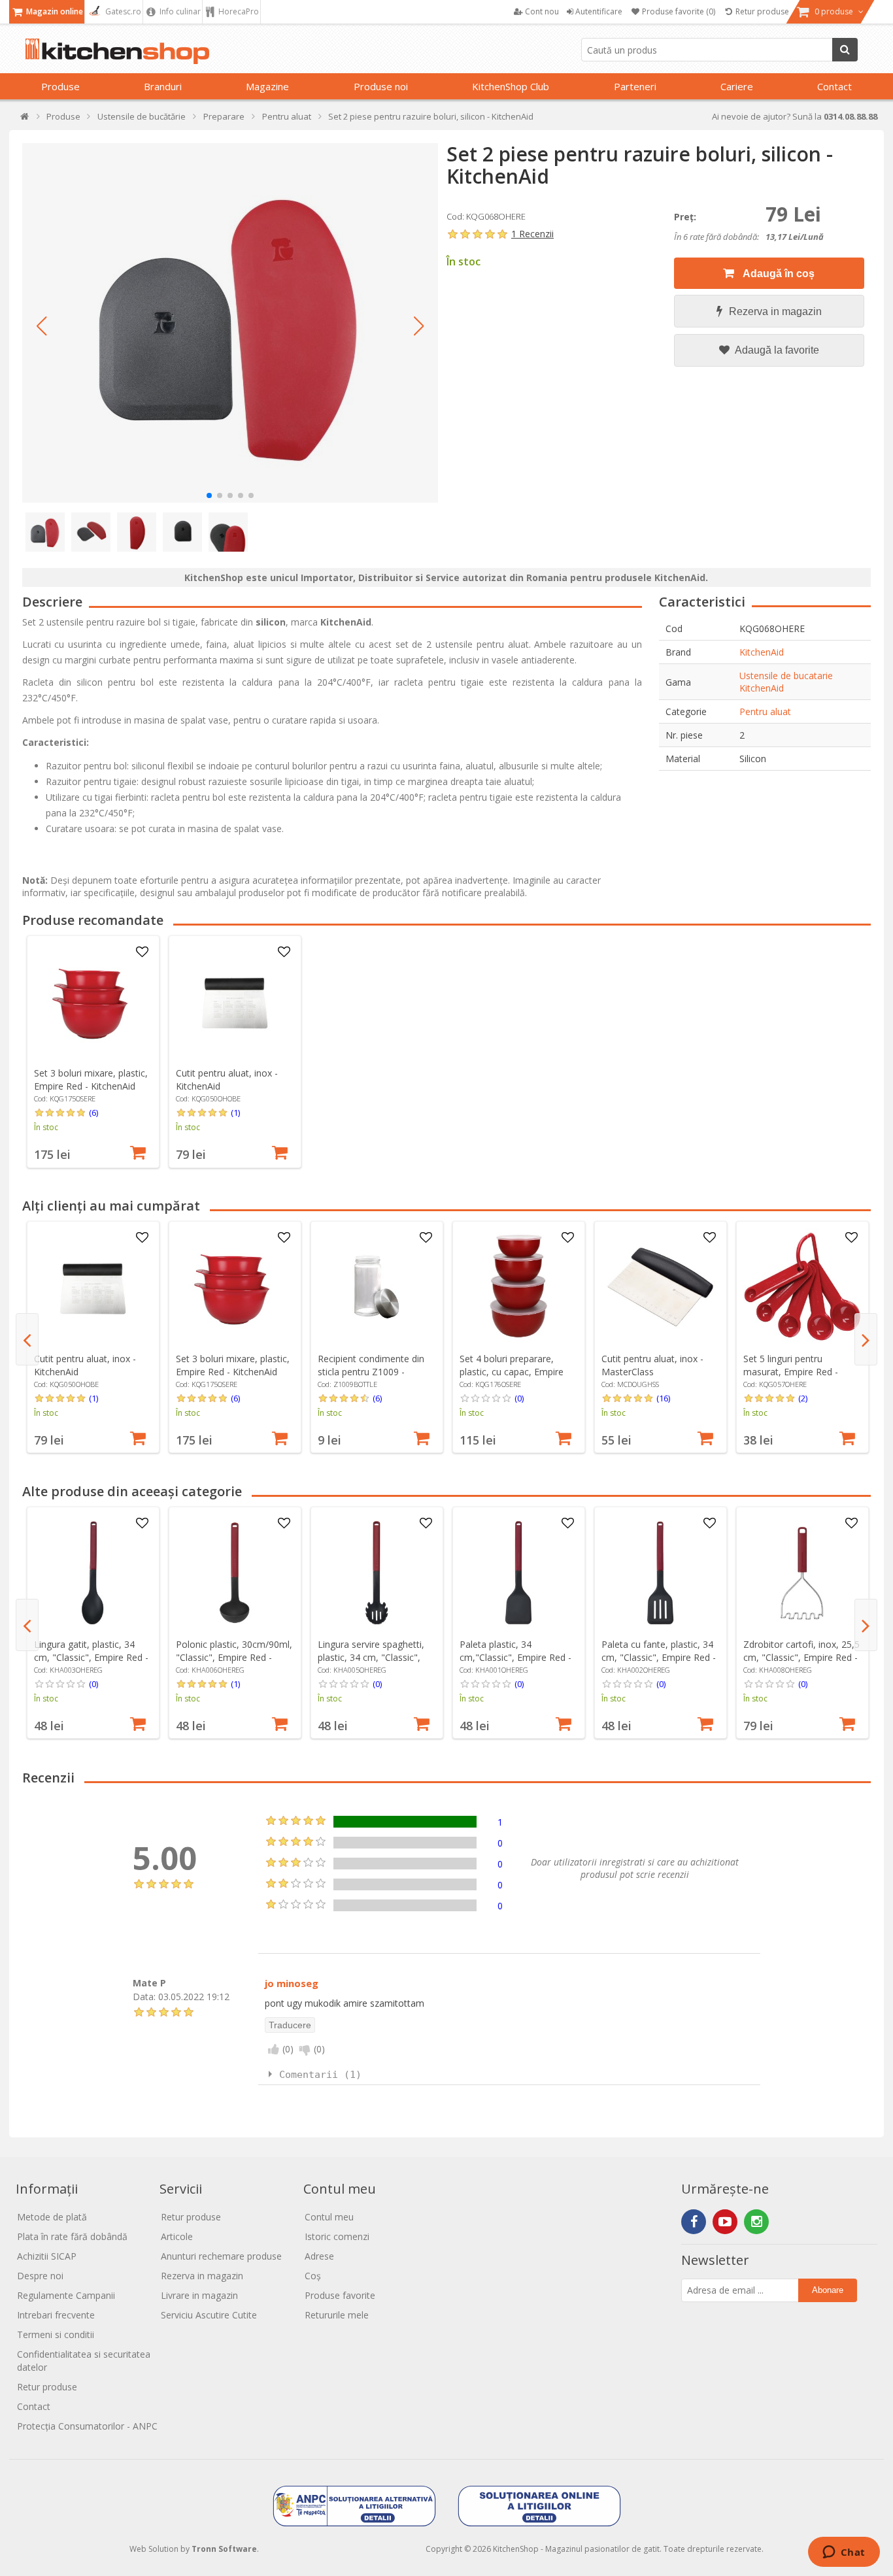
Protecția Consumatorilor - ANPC (87, 2426)
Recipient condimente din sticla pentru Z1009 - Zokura (371, 1372)
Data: (144, 1996)
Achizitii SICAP (47, 2256)
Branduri (163, 86)
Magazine (267, 86)
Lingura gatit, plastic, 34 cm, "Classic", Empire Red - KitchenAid (91, 1657)
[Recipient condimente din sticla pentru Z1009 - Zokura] (377, 1287)
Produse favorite (340, 2295)
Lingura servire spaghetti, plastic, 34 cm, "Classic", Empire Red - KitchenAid (371, 1657)
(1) (235, 1112)
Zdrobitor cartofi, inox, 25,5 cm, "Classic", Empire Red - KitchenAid (801, 1657)
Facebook (694, 2222)
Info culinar (179, 11)
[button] (42, 326)
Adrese (319, 2256)
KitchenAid (762, 652)
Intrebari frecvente (56, 2315)
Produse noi (381, 86)
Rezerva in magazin (775, 311)
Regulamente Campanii (66, 2295)
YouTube (725, 2222)
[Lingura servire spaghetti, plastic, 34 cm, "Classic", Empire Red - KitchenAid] (377, 1573)
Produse (60, 86)
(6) (93, 1112)
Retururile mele (337, 2315)
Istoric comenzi (337, 2236)
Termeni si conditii (56, 2334)
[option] (93, 1052)
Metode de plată (52, 2217)
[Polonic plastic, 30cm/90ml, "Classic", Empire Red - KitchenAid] (235, 1573)
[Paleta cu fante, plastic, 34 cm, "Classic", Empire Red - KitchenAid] (660, 1573)
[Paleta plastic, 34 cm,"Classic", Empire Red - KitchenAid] (518, 1573)
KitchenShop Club (511, 86)
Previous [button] (27, 1339)
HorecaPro (238, 11)
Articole (177, 2236)
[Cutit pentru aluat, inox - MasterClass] (660, 1287)
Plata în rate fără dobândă (72, 2236)
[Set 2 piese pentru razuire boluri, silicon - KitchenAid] (230, 323)
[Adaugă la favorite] (142, 952)
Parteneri (635, 86)
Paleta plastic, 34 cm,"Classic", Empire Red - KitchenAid (515, 1657)
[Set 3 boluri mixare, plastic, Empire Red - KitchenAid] (93, 1001)
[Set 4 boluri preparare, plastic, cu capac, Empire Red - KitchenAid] (518, 1287)
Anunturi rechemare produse (221, 2256)
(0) (519, 1398)
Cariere (737, 86)
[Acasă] (25, 119)
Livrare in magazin (199, 2295)
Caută (845, 50)
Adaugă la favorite (776, 350)
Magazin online (54, 11)
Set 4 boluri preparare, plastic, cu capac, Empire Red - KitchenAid (512, 1372)
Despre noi (40, 2276)
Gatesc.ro (122, 11)
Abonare (828, 2290)
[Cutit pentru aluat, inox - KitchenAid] (235, 1001)
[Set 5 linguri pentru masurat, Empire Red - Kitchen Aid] (802, 1287)
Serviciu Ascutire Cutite (209, 2315)
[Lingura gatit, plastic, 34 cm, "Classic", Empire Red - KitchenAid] (93, 1573)
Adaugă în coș (778, 274)
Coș (313, 2276)
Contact (834, 86)
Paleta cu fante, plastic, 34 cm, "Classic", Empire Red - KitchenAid (659, 1657)
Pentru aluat (765, 711)
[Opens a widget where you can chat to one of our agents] (844, 2553)
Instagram (756, 2222)
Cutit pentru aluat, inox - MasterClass (652, 1365)
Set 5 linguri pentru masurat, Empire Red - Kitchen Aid (791, 1372)
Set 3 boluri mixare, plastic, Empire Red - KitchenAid (91, 1079)
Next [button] (866, 1339)
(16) (663, 1398)
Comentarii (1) (320, 2075)
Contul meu (329, 2217)
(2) (803, 1398)
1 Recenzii (532, 234)
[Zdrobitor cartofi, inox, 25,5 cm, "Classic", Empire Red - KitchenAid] (802, 1573)
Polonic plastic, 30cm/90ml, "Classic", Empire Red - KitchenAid (234, 1657)
